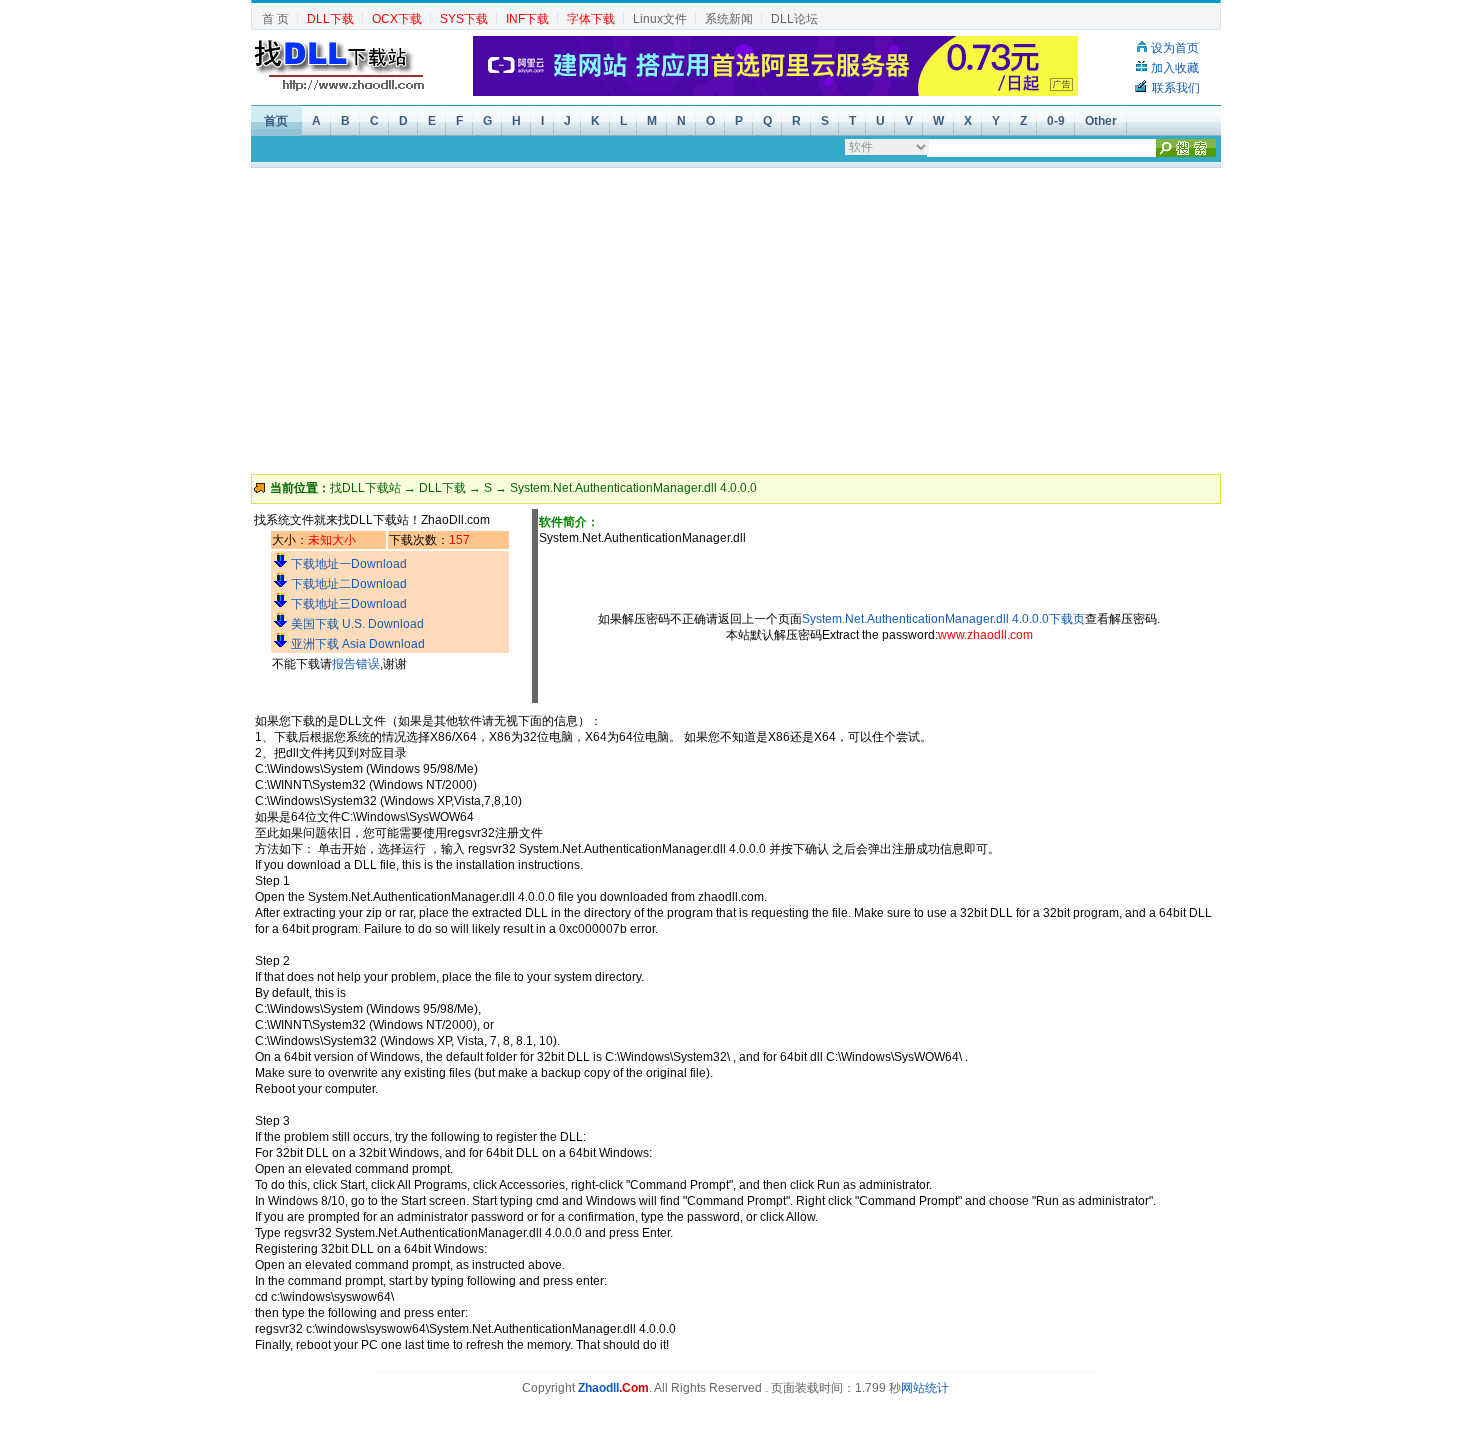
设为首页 (1175, 48)
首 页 (275, 19)
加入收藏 (1175, 68)
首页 (276, 121)
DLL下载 (442, 488)
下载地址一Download (349, 564)
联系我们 (1176, 88)
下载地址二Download (349, 584)
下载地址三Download (349, 604)
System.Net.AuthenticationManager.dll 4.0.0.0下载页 (943, 619)
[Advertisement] (735, 319)
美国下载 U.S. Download (357, 624)
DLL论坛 (794, 19)
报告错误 (356, 664)
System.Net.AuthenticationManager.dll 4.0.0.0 (633, 488)
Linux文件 (660, 19)
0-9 (1056, 121)
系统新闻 (729, 19)
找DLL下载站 (365, 488)
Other (1101, 121)
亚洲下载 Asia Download (358, 644)
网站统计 (925, 1388)
